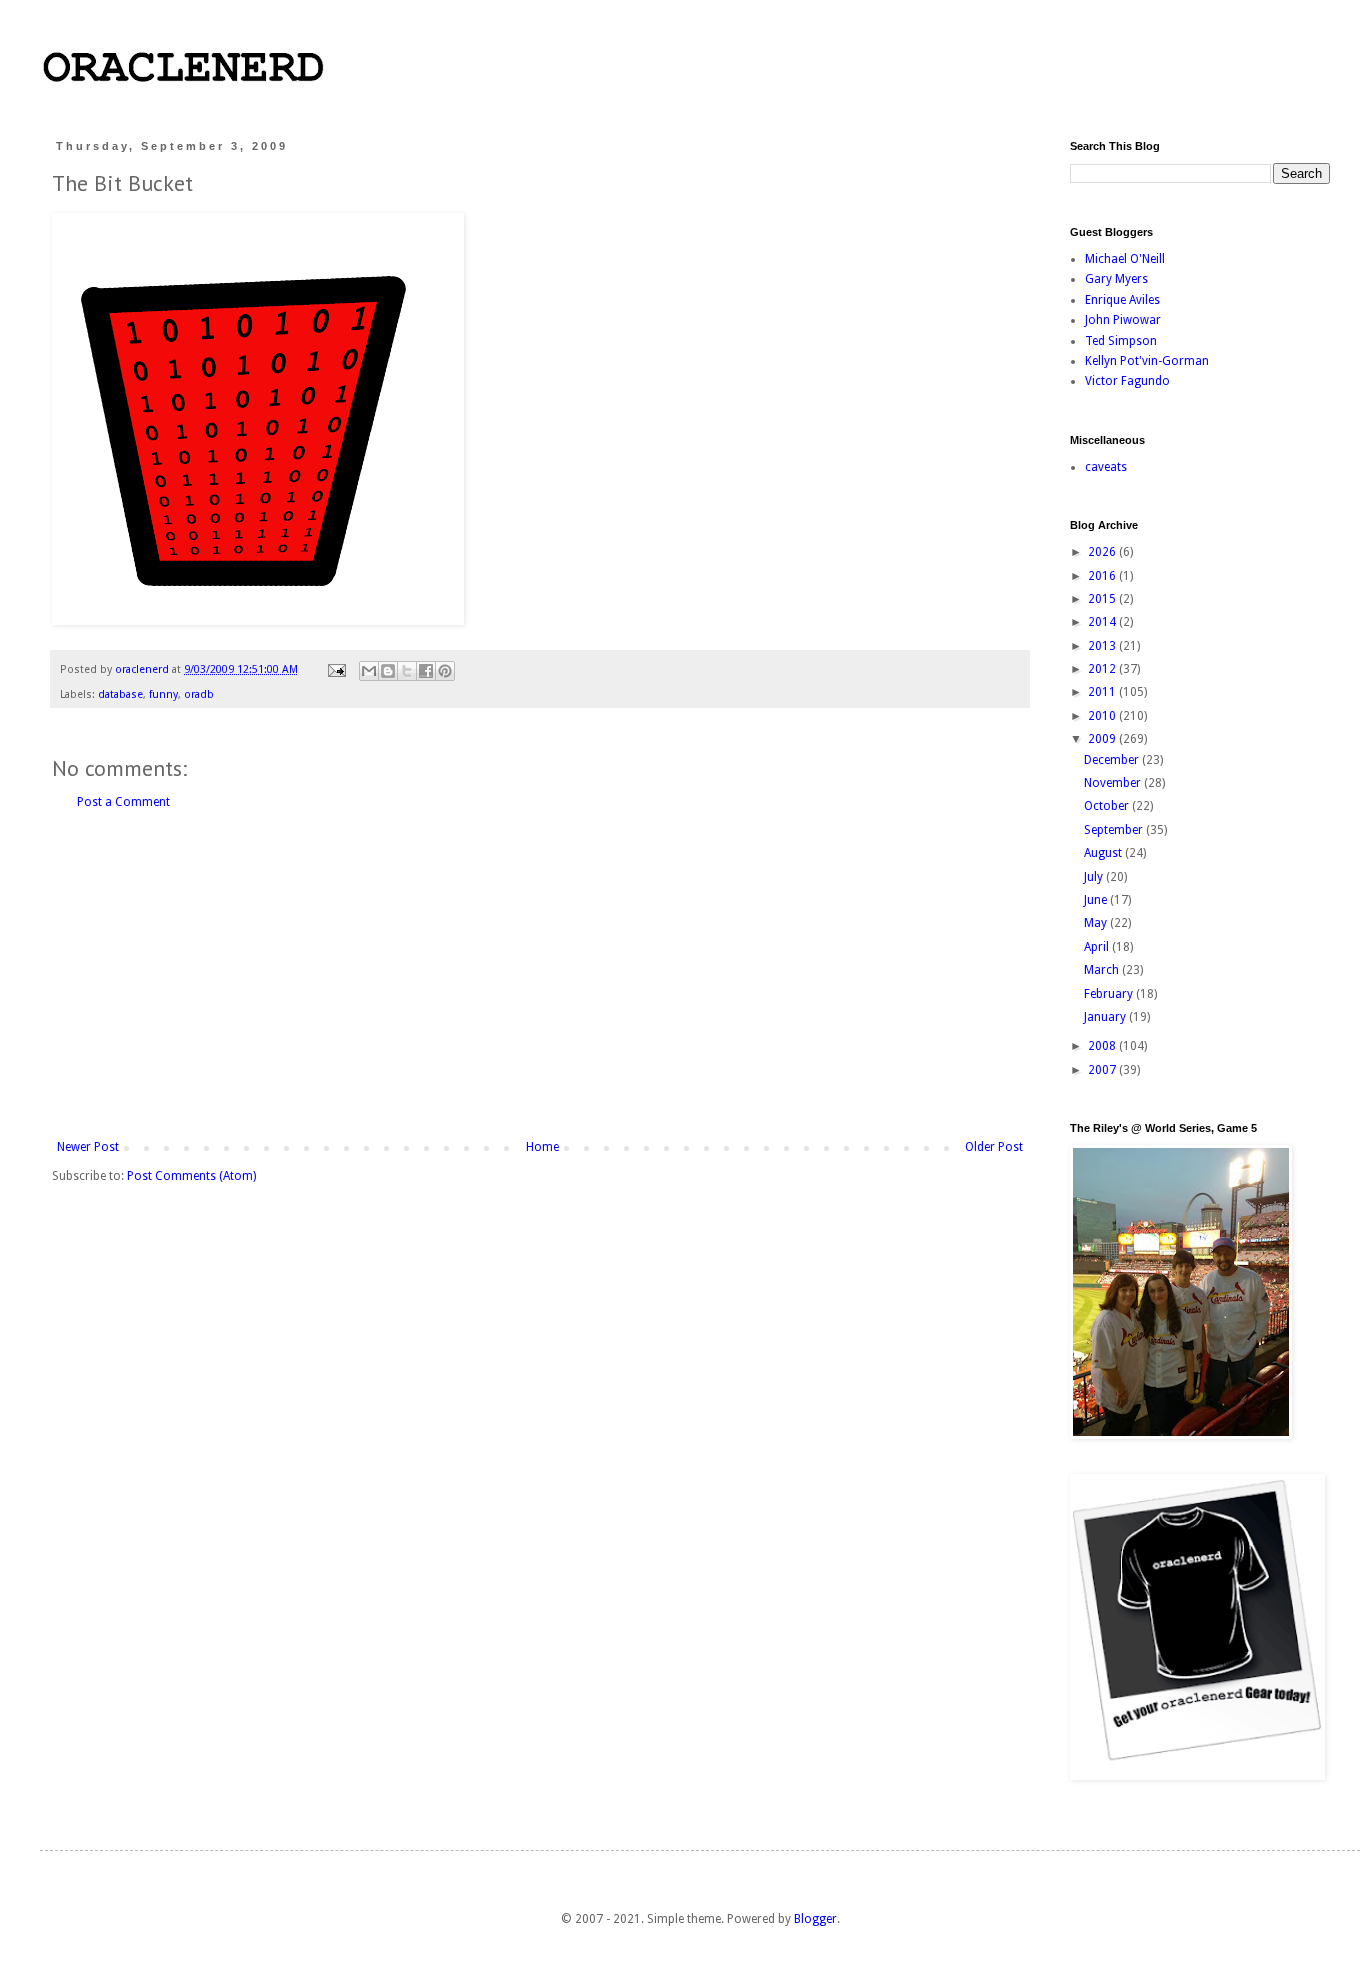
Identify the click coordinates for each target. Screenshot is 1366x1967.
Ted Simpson (1121, 341)
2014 (1103, 622)
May (1097, 923)
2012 (1103, 669)
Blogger (815, 1919)
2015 (1103, 599)
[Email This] (369, 671)
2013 (1103, 646)
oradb (199, 694)
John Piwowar (1123, 320)
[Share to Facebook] (426, 671)
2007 (1103, 1070)
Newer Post (88, 1147)
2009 (1103, 739)
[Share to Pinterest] (445, 671)
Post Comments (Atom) (191, 1176)
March (1103, 970)
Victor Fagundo (1127, 381)
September (1115, 830)
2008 (1103, 1046)
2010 (1103, 716)
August (1104, 853)
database (120, 694)
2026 (1103, 552)
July (1095, 877)
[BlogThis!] (388, 671)
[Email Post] (336, 669)
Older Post (994, 1147)
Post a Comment (123, 802)
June (1097, 900)
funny (163, 694)
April (1098, 947)
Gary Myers (1116, 279)
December (1113, 760)
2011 (1103, 692)
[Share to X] (407, 671)
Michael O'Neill (1125, 259)
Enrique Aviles (1122, 300)
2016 (1103, 576)
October (1108, 806)
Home (542, 1147)
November (1114, 783)
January (1106, 1017)
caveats (1106, 467)
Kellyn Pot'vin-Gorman (1147, 361)
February (1110, 994)
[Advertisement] (540, 975)
